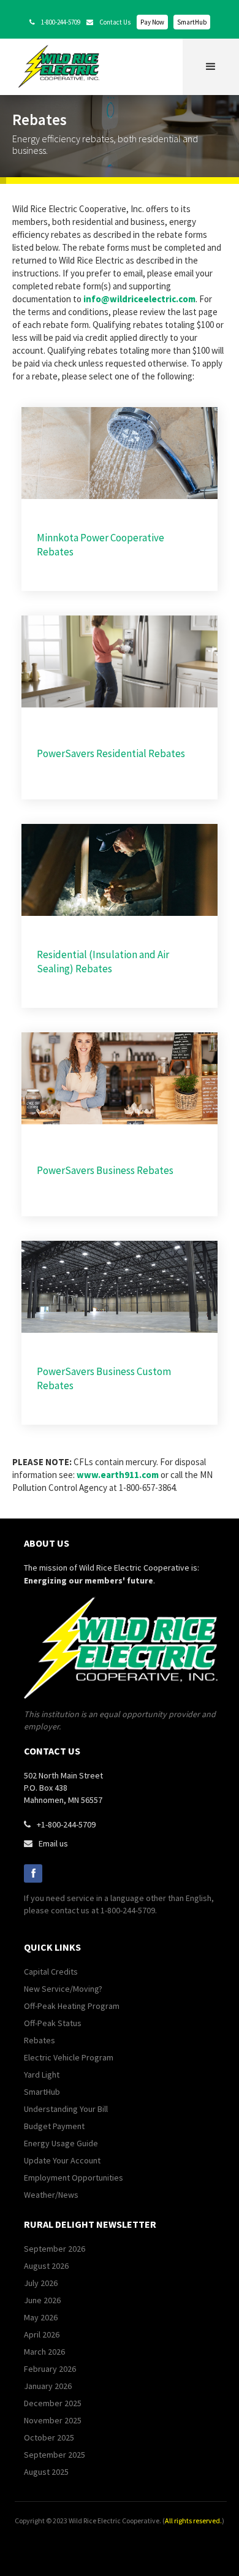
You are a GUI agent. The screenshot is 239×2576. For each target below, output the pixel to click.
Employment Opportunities (74, 2178)
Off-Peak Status (53, 2023)
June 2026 (42, 2300)
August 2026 (46, 2266)
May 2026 (41, 2317)
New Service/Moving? (63, 1989)
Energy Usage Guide (61, 2143)
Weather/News (51, 2195)
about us (47, 1543)
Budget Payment (54, 2126)
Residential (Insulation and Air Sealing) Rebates (103, 962)
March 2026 (44, 2352)
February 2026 (50, 2369)
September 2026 (55, 2249)
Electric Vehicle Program (69, 2057)
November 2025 (53, 2420)
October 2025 (49, 2437)
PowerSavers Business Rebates (105, 1170)
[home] (62, 66)
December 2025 (53, 2403)
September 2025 (55, 2455)
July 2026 (41, 2283)
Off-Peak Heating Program (72, 2006)
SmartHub (192, 22)
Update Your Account (62, 2160)
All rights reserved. (193, 2521)
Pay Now (152, 22)
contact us (52, 1751)
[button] (211, 67)
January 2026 (48, 2386)
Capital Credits (51, 1972)
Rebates (40, 2040)
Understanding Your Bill (66, 2109)
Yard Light (42, 2075)
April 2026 (42, 2334)
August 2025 (46, 2472)
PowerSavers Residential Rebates (111, 753)
